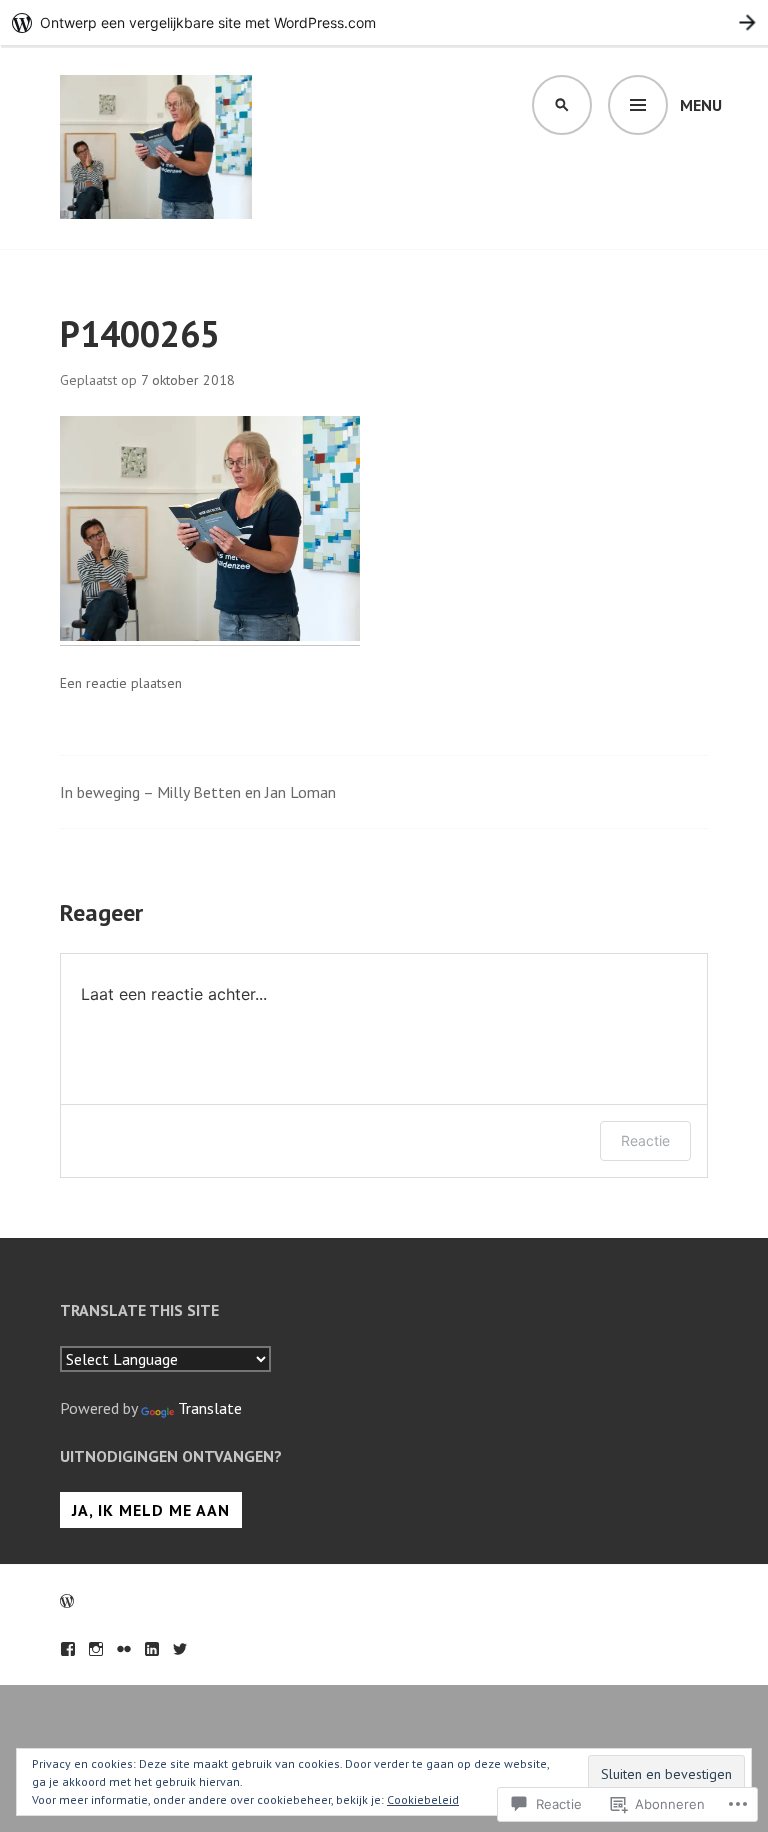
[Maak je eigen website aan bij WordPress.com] (384, 22)
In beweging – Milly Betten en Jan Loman (198, 792)
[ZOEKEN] (562, 105)
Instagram (96, 1649)
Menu (701, 105)
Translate (210, 1408)
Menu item (68, 1649)
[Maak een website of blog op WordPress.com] (67, 1601)
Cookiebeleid (423, 1799)
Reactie (645, 1140)
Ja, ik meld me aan (151, 1510)
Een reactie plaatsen (121, 683)
